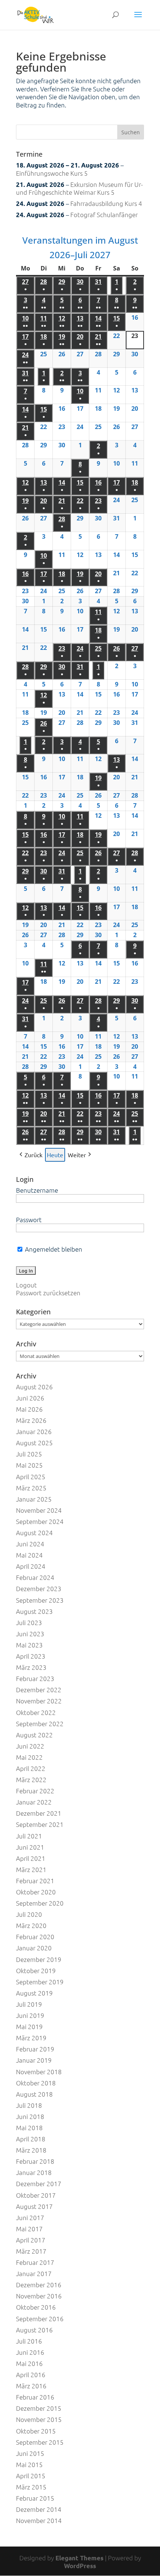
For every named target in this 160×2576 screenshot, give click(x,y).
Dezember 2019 (39, 1959)
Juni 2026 (30, 1398)
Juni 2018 (30, 2116)
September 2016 (40, 2319)
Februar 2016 (35, 2397)
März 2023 (31, 1667)
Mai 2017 (29, 2229)
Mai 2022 (29, 1757)
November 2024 (39, 1510)
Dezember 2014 (39, 2509)
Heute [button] (55, 1155)
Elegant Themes (79, 2558)
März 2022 (31, 1780)
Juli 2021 (29, 1836)
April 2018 (31, 2139)
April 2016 (31, 2375)
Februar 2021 (35, 1881)
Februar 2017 (35, 2262)
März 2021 (31, 1869)
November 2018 (39, 2072)
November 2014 (39, 2520)
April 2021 (31, 1858)
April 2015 (31, 2476)
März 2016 (31, 2386)
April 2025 (31, 1477)
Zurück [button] (33, 1155)
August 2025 (34, 1443)
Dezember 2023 (39, 1589)
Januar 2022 (34, 1802)
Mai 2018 (29, 2128)
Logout (26, 1285)
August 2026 (34, 1387)
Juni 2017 (30, 2217)
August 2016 (34, 2330)
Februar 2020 (35, 1937)
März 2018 (31, 2150)
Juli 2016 (29, 2341)
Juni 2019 (30, 2015)
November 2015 (39, 2419)
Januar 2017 (34, 2273)
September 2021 (40, 1824)
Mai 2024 (29, 1555)
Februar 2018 (35, 2161)
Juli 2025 (29, 1454)
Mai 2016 (29, 2363)
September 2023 (40, 1600)
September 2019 (40, 1982)
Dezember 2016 (39, 2285)
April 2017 (31, 2240)
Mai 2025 (29, 1465)
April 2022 (31, 1768)
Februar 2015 (35, 2498)
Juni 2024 (30, 1544)
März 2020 (31, 1925)
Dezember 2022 (39, 1690)
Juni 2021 (30, 1847)
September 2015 (40, 2442)
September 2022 (40, 1724)
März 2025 (31, 1488)
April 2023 (31, 1656)
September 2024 (40, 1521)
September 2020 (40, 1903)
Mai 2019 (29, 2026)
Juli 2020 (29, 1914)
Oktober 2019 (36, 1971)
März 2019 (31, 2038)
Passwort (29, 1220)
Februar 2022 (35, 1791)
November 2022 (39, 1701)
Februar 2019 (35, 2049)
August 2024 (34, 1533)
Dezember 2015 (39, 2408)
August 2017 (34, 2206)
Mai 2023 (29, 1645)
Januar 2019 (34, 2060)
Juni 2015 (30, 2453)
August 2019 (34, 1993)
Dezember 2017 (39, 2184)
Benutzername (37, 1190)
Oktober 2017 (36, 2195)
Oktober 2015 (36, 2431)
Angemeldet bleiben (53, 1249)
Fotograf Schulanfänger (104, 215)
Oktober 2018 (36, 2083)
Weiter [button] (77, 1155)
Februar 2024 (35, 1577)
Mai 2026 (29, 1409)
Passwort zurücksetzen (48, 1293)
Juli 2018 (29, 2105)
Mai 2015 (29, 2464)
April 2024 (31, 1566)
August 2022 (34, 1735)
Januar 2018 (34, 2172)
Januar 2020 (34, 1948)
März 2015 (31, 2487)
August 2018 (34, 2094)
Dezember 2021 (39, 1813)
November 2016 (39, 2296)
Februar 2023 (35, 1678)
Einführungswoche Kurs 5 (52, 173)
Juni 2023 (30, 1634)
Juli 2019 (29, 2004)
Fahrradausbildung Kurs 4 (106, 203)
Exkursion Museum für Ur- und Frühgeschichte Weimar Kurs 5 (79, 188)
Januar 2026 (34, 1431)
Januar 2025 (34, 1499)
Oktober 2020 (36, 1892)
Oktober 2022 (36, 1712)
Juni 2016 (30, 2352)
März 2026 (31, 1420)
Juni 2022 (30, 1746)
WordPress (80, 2566)
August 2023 (34, 1611)
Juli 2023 (29, 1622)
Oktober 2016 (36, 2307)
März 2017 (31, 2251)
